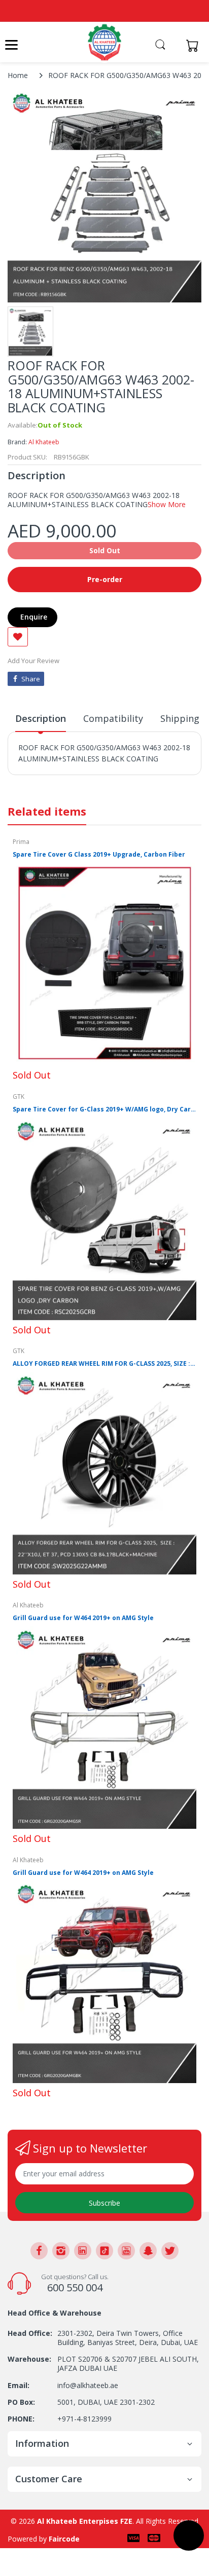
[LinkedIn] (83, 2251)
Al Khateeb (44, 442)
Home (18, 75)
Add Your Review (33, 661)
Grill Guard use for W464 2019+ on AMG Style (83, 1618)
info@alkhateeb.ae (88, 2385)
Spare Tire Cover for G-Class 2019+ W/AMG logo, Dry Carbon (104, 1109)
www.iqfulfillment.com (57, 781)
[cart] (195, 45)
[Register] (175, 45)
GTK (19, 1097)
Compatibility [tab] (113, 718)
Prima (21, 842)
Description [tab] (41, 718)
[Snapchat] (148, 2251)
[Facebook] (39, 2251)
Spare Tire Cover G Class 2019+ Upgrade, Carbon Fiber (99, 855)
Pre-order (105, 579)
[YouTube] (126, 2251)
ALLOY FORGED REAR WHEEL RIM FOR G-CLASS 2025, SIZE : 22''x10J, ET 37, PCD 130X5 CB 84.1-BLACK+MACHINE (104, 1364)
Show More (167, 504)
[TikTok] (104, 2251)
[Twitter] (170, 2251)
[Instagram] (61, 2251)
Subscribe (104, 2203)
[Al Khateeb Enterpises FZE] (104, 42)
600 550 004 (75, 2287)
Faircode (64, 2539)
